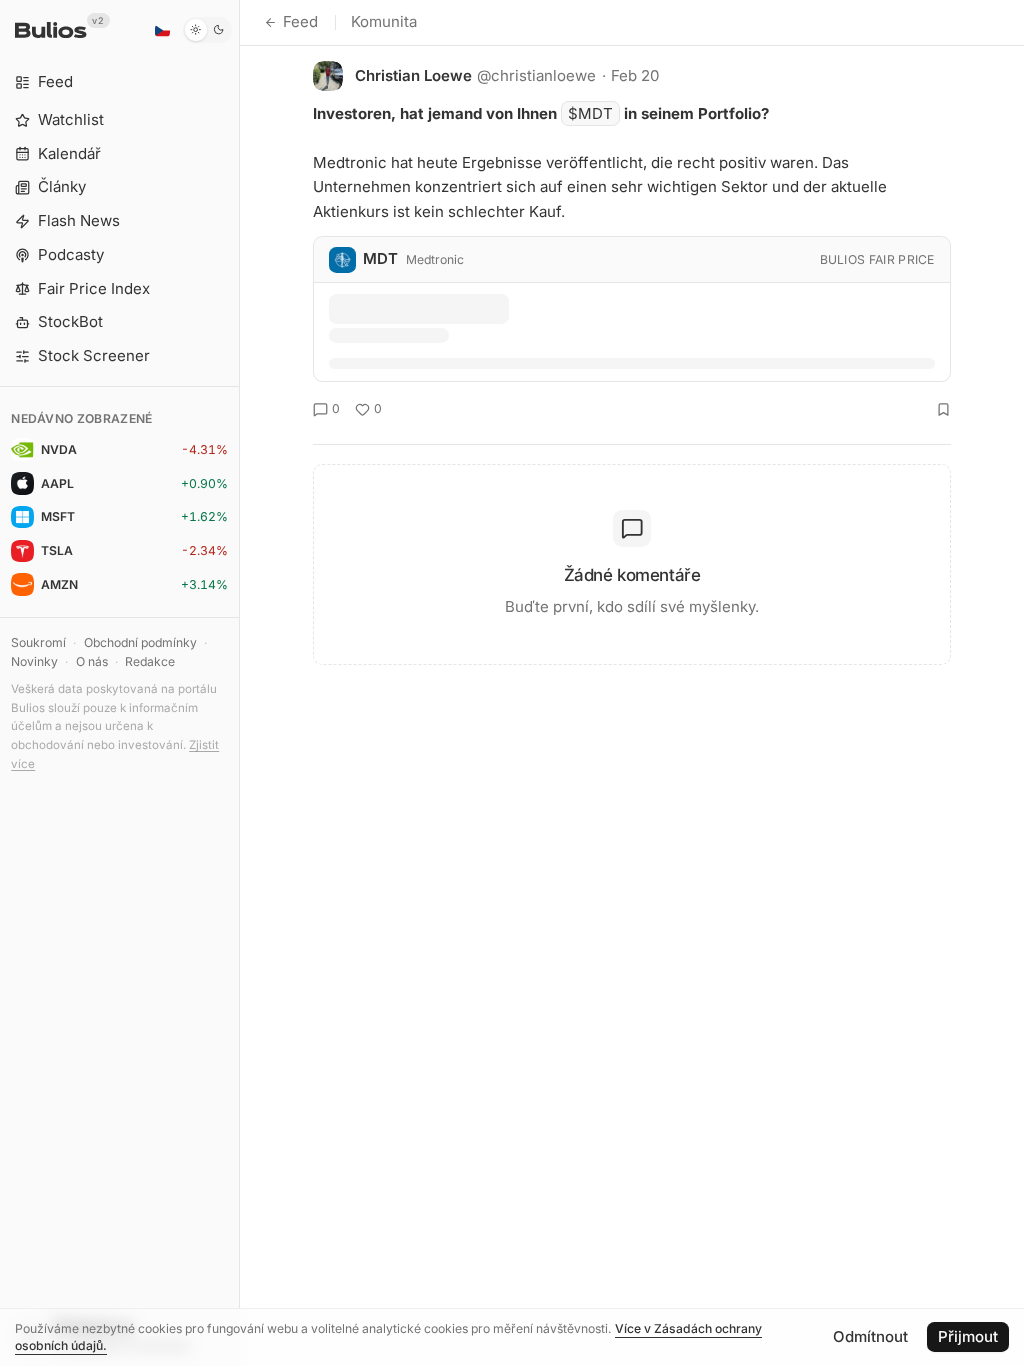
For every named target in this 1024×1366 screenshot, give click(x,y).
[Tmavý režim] (207, 30)
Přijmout (968, 1336)
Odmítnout (870, 1336)
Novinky (34, 661)
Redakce (150, 661)
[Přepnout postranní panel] (239, 683)
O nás (92, 661)
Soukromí (38, 642)
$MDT (590, 113)
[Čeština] (162, 30)
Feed (300, 21)
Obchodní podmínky (140, 642)
